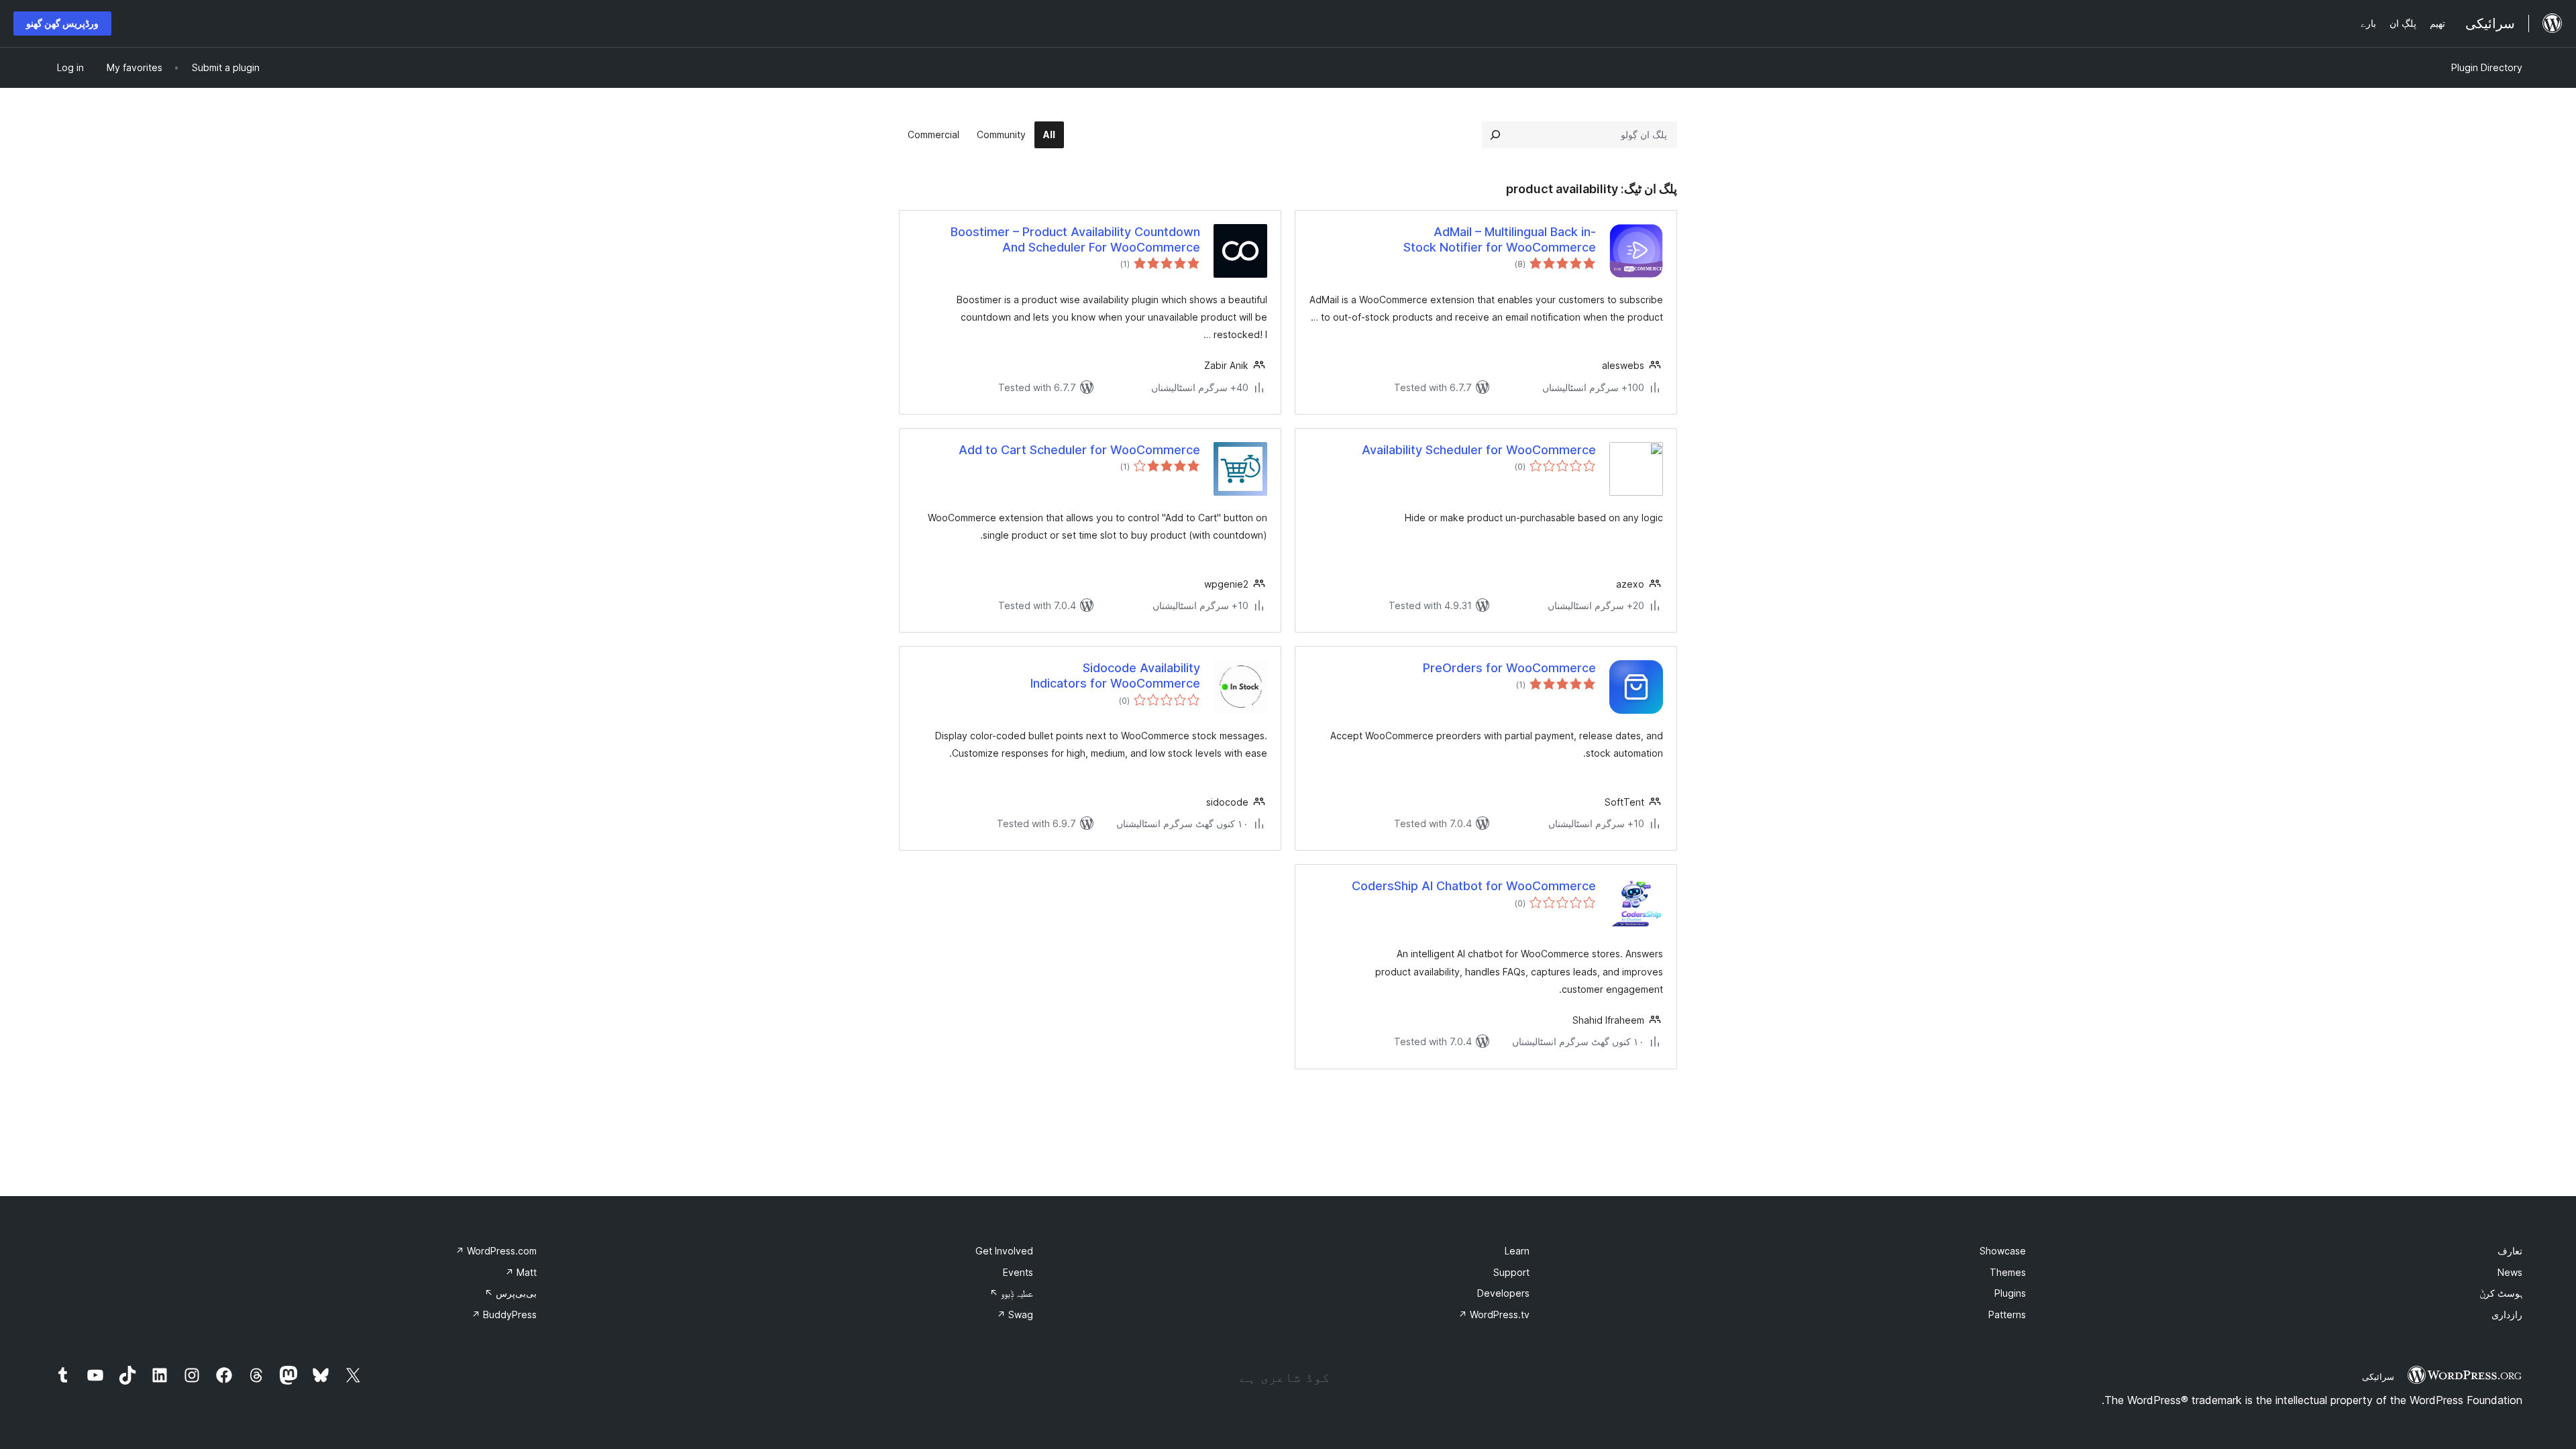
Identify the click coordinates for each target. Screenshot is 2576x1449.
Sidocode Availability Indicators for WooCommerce (1115, 676)
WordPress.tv (1494, 1314)
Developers (1503, 1293)
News (2510, 1272)
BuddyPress (504, 1314)
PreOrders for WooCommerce (1509, 668)
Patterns (2007, 1314)
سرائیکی (2378, 1377)
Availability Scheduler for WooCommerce (1479, 450)
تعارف (2510, 1251)
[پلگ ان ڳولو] (1495, 135)
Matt (521, 1272)
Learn (1517, 1251)
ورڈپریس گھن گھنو (62, 23)
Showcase (2003, 1251)
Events (1018, 1272)
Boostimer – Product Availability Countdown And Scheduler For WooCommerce (1075, 239)
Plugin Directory (2487, 67)
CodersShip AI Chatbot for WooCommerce (1474, 886)
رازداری (2507, 1314)
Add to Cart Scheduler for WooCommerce (1079, 450)
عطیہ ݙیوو (1011, 1293)
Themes (2008, 1272)
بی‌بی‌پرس (511, 1293)
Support (1511, 1272)
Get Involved (1004, 1251)
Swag (1015, 1314)
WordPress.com (496, 1251)
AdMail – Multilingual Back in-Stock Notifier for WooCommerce (1500, 239)
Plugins (2010, 1293)
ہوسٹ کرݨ (2501, 1293)
